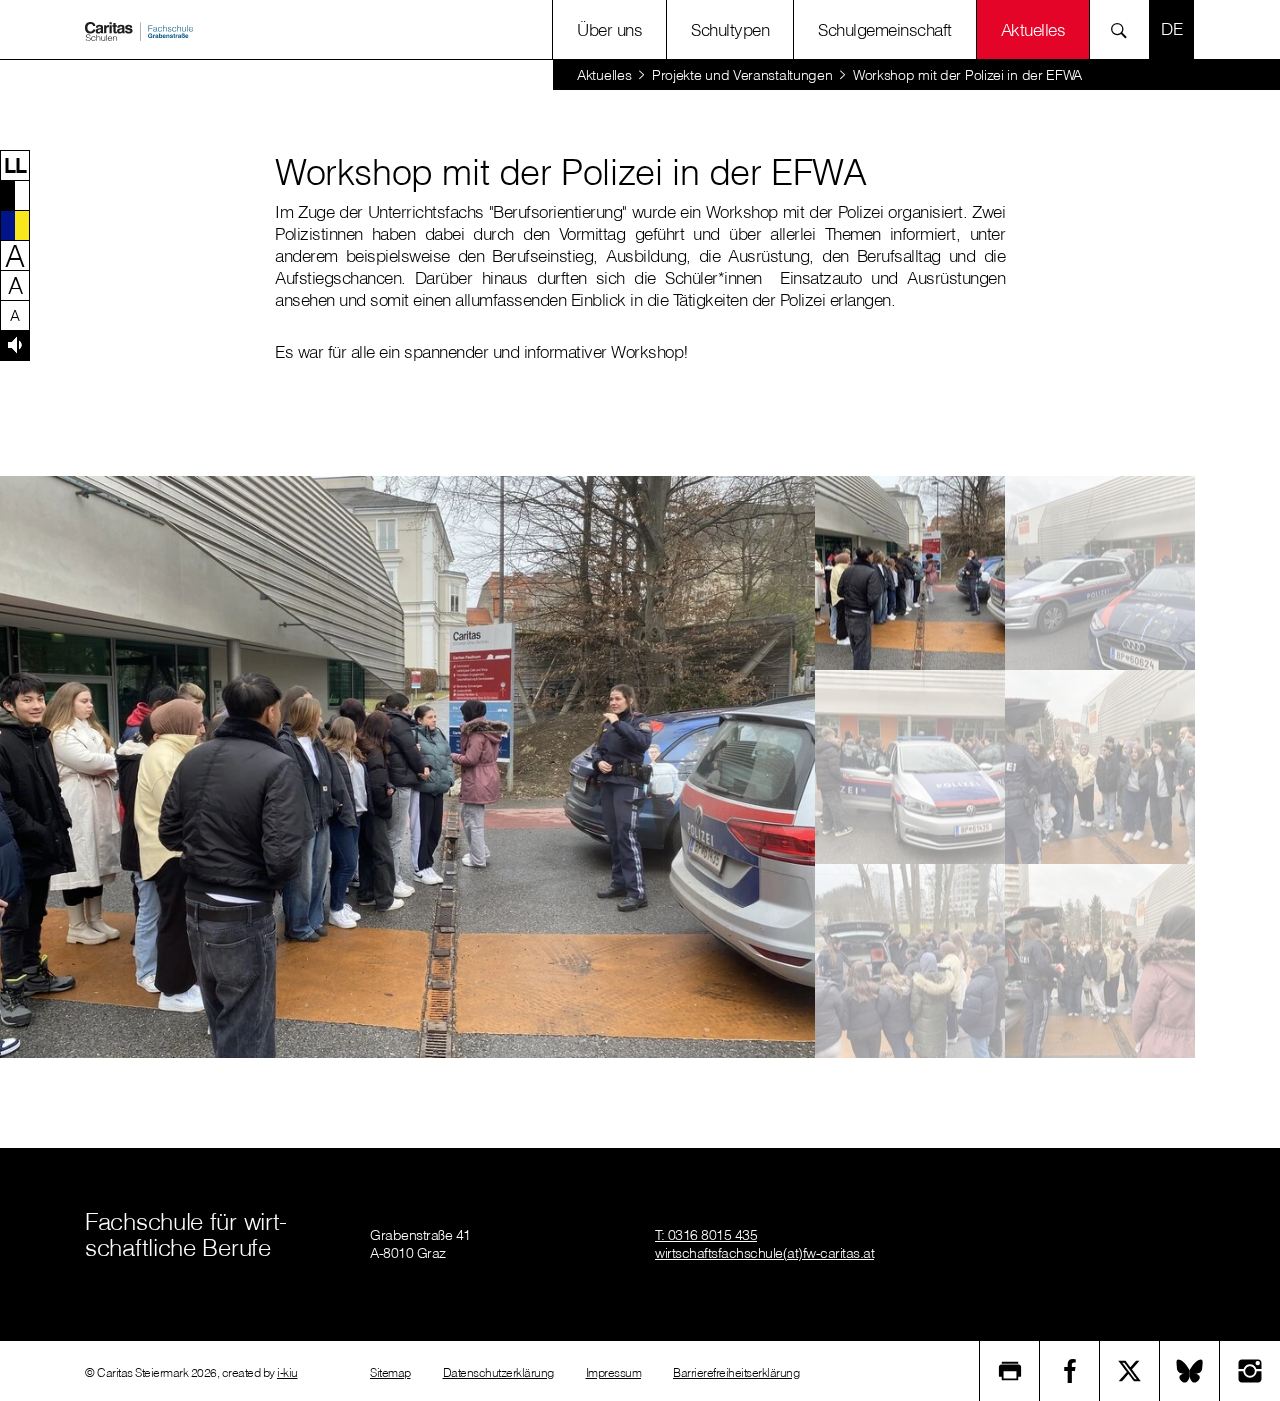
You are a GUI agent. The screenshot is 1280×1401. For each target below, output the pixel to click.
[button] (15, 165)
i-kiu (287, 1372)
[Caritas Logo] (139, 30)
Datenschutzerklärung (498, 1372)
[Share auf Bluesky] (1190, 1371)
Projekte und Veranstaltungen (742, 75)
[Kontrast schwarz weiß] (15, 195)
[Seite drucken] (1010, 1371)
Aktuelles (604, 75)
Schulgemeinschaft (885, 29)
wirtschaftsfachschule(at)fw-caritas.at (764, 1253)
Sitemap (390, 1372)
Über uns (609, 29)
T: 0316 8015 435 (706, 1235)
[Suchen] (1124, 29)
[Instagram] (1250, 1371)
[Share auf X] (1130, 1371)
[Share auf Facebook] (1070, 1371)
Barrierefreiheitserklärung (736, 1372)
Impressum (614, 1372)
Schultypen (730, 29)
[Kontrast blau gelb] (15, 225)
